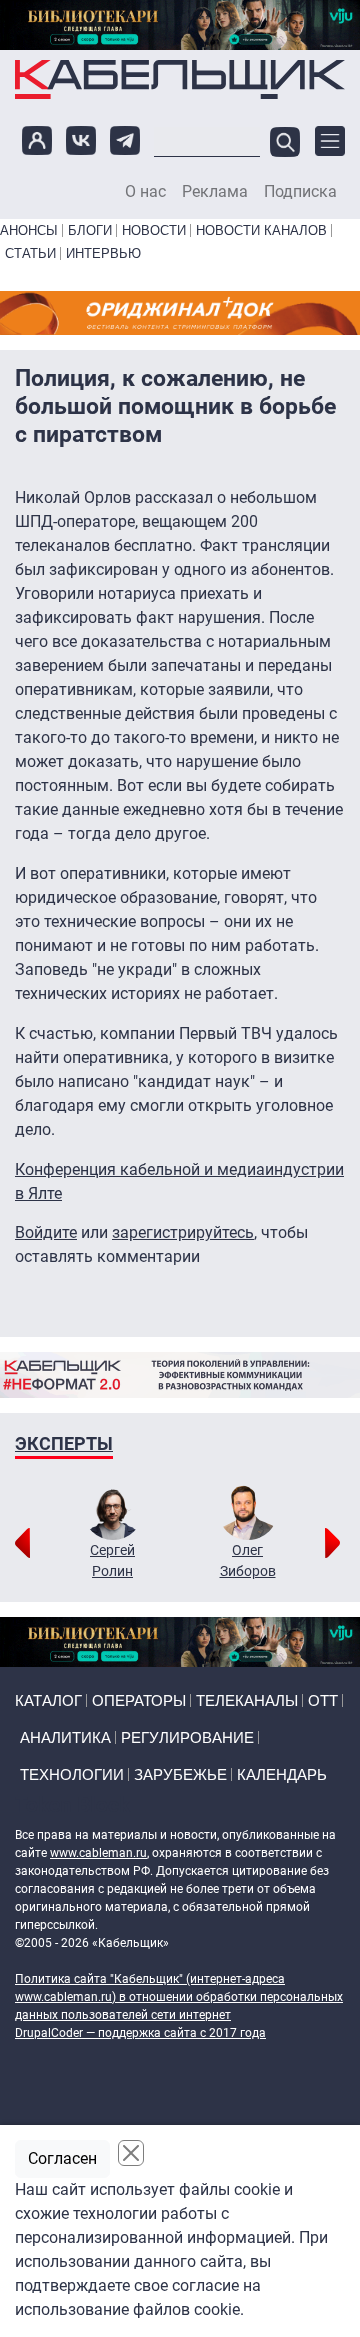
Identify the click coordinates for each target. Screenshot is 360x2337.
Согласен (62, 2158)
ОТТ (323, 1700)
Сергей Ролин (112, 1560)
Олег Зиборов (248, 1560)
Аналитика (65, 1737)
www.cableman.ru (98, 1853)
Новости (154, 230)
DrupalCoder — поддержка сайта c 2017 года (140, 2033)
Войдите (46, 1232)
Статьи (30, 253)
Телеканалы (247, 1700)
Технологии (72, 1774)
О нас (145, 192)
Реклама (215, 192)
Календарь (282, 1774)
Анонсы (29, 230)
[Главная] (180, 79)
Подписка (300, 192)
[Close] (131, 2153)
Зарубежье (180, 1774)
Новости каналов (261, 230)
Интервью (103, 253)
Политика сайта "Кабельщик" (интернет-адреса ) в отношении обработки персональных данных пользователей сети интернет (179, 1997)
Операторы (139, 1700)
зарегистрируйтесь (183, 1232)
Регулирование (187, 1737)
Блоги (90, 230)
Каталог (48, 1700)
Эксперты (64, 1443)
